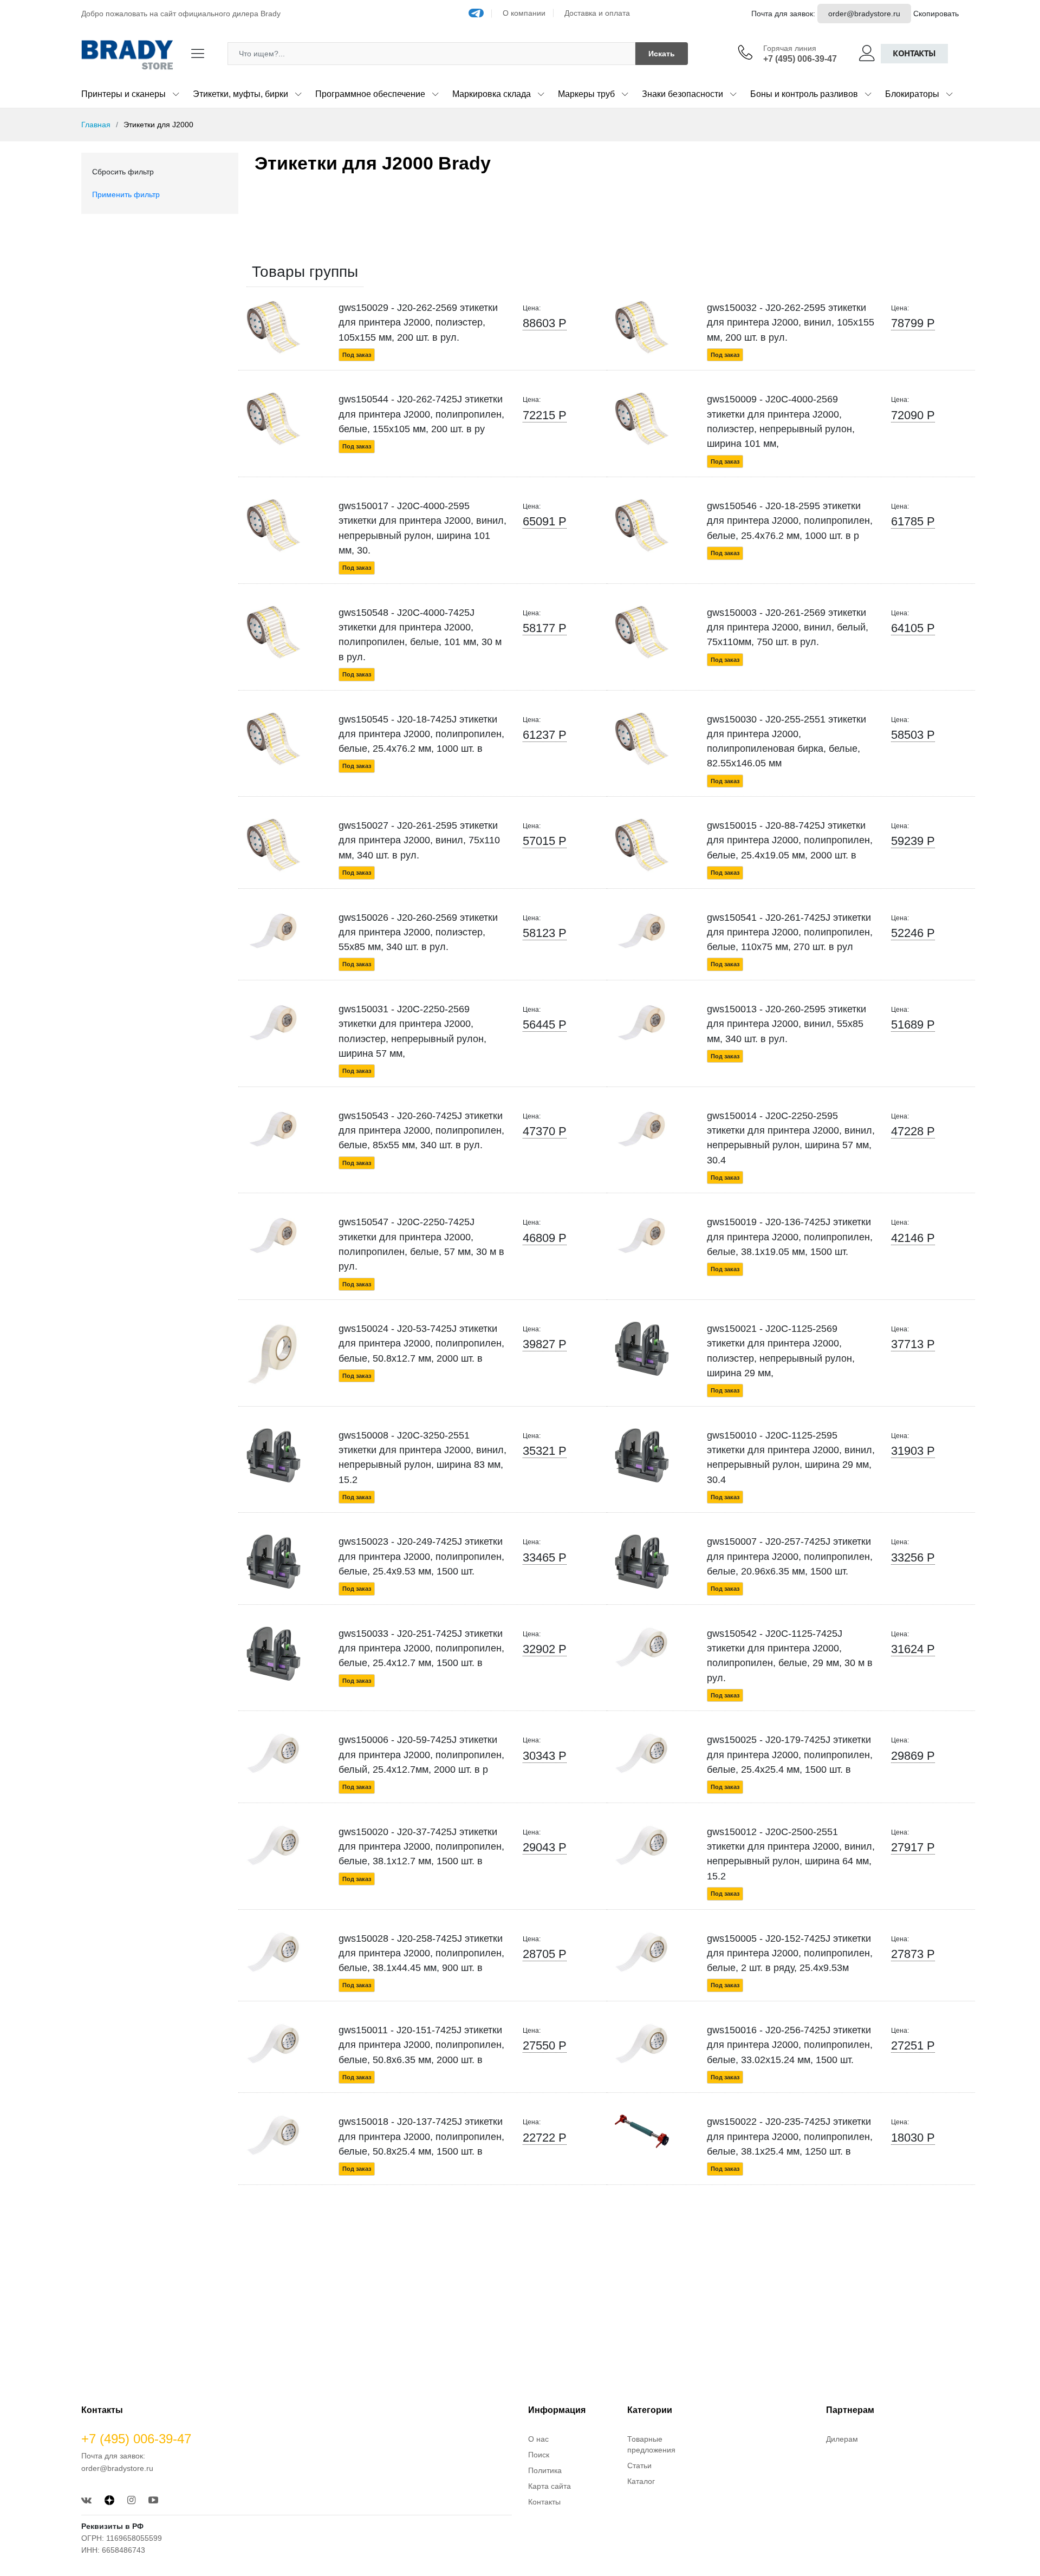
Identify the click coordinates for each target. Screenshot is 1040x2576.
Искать (662, 54)
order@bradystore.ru (864, 14)
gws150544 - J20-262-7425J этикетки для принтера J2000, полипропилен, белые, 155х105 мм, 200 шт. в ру (421, 414)
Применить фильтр (126, 194)
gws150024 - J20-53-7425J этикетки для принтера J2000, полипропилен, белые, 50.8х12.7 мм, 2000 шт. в (421, 1344)
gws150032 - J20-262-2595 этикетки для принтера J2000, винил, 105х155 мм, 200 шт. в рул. (791, 323)
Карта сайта (550, 2486)
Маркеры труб (586, 94)
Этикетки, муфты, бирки (240, 94)
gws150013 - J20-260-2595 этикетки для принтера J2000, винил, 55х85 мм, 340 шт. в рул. (786, 1024)
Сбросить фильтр (123, 172)
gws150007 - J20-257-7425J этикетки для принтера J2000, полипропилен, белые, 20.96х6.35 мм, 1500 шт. (790, 1556)
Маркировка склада (492, 94)
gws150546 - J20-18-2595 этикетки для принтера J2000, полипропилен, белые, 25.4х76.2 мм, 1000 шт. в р (790, 521)
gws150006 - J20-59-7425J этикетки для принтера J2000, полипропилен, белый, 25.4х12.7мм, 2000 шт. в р (421, 1755)
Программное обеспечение (370, 94)
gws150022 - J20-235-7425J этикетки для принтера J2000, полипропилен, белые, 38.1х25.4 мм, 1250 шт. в (790, 2136)
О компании (524, 13)
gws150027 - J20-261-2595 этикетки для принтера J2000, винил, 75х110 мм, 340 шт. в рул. (419, 840)
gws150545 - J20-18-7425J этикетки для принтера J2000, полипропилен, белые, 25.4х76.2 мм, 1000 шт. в (421, 734)
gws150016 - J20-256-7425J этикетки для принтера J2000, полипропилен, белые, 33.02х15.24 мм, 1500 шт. (790, 2045)
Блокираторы (912, 94)
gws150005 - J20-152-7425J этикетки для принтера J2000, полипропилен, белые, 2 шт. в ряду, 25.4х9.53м (790, 1953)
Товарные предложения (651, 2444)
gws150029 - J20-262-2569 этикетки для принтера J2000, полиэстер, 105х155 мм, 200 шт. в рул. (418, 323)
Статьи (639, 2466)
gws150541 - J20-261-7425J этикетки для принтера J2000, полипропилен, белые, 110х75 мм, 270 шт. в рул (790, 932)
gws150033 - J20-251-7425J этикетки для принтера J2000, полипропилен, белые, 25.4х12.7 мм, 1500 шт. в (421, 1648)
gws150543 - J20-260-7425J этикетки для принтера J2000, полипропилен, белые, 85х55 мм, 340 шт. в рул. (421, 1131)
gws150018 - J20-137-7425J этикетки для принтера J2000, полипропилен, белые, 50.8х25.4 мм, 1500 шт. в (421, 2136)
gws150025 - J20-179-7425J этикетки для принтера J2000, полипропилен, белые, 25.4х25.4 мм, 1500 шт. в (790, 1755)
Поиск (539, 2455)
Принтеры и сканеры (123, 94)
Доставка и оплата (597, 13)
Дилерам (842, 2439)
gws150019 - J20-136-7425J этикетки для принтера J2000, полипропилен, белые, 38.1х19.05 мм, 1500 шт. (790, 1237)
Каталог (641, 2481)
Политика (545, 2470)
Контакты (914, 53)
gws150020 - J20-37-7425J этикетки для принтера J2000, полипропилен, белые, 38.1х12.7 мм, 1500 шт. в (421, 1847)
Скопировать (936, 14)
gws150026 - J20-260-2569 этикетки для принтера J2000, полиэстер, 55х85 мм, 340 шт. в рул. (418, 932)
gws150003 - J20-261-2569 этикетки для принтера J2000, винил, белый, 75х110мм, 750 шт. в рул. (788, 627)
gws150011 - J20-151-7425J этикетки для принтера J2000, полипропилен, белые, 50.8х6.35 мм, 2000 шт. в (421, 2045)
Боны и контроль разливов (804, 94)
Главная (96, 125)
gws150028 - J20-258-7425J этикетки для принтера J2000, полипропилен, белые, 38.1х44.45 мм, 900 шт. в (421, 1953)
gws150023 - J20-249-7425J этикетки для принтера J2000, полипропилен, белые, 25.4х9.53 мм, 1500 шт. (421, 1556)
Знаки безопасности (682, 94)
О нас (538, 2439)
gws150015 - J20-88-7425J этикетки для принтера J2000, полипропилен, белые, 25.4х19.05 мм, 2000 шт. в (790, 840)
